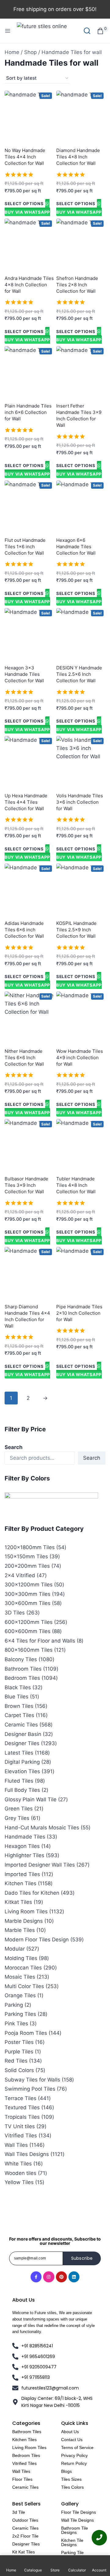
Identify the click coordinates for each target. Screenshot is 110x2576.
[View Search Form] (87, 31)
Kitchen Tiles (24, 2440)
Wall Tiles (21, 2471)
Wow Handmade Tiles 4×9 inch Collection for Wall (80, 1058)
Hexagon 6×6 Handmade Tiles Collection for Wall (76, 547)
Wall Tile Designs (77, 2520)
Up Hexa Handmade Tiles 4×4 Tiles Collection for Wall (26, 802)
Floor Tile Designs (79, 2512)
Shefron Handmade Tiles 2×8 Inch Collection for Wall (77, 285)
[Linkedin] (74, 2277)
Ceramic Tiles (25, 2487)
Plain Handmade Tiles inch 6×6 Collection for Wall (28, 412)
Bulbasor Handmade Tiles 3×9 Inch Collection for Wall (26, 1185)
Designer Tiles (26, 2544)
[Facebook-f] (36, 2277)
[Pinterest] (61, 2277)
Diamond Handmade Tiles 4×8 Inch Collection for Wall (78, 157)
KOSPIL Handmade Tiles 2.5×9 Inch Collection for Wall (76, 930)
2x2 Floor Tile (25, 2536)
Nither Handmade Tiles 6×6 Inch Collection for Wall (24, 1058)
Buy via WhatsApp (27, 212)
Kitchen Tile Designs (72, 2542)
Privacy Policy (74, 2455)
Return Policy (74, 2463)
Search (14, 1447)
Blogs (66, 2471)
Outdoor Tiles (25, 2520)
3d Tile (19, 2512)
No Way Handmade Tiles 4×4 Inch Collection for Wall (25, 157)
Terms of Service (77, 2447)
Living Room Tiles (29, 2447)
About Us (70, 2432)
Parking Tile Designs (72, 2555)
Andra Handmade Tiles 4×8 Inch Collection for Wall (29, 285)
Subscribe (82, 2258)
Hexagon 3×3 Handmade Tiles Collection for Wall (24, 674)
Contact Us (72, 2440)
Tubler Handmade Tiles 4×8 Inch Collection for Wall (76, 1185)
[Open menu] (8, 31)
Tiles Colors (72, 2487)
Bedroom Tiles (26, 2455)
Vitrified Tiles (24, 2463)
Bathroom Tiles (27, 2432)
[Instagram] (49, 2277)
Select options (24, 204)
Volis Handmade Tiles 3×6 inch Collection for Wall (80, 802)
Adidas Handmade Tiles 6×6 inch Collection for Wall (24, 930)
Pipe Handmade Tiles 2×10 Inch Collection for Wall (79, 1313)
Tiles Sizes (71, 2479)
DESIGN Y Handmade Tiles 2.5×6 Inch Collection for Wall (79, 674)
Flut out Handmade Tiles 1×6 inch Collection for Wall (25, 547)
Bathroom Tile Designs (75, 2530)
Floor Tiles (22, 2479)
